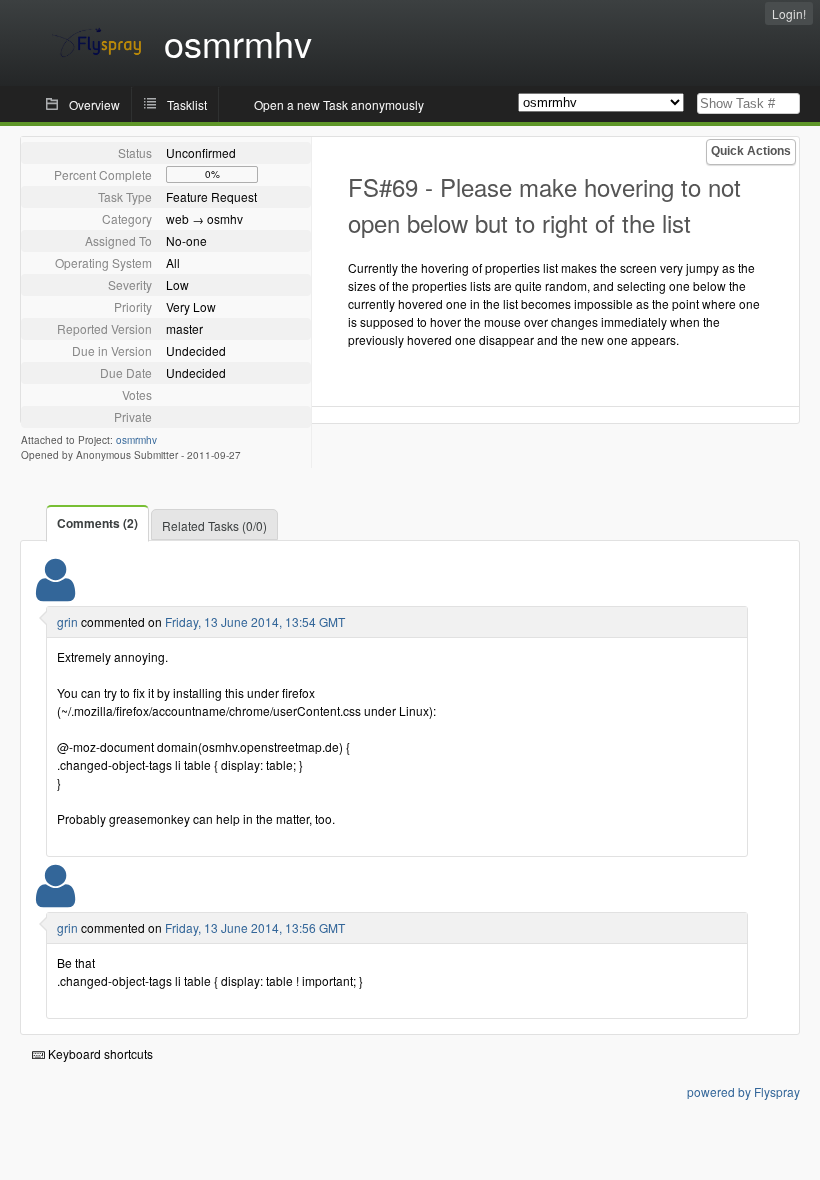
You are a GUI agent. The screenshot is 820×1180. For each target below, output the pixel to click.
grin (67, 621)
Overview (94, 104)
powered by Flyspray (743, 1091)
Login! (789, 13)
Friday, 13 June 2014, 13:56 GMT (255, 927)
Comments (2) (97, 523)
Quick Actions (751, 151)
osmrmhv (136, 440)
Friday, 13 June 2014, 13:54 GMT (255, 621)
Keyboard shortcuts (99, 1053)
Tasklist (187, 104)
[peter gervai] (55, 592)
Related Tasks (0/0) (214, 525)
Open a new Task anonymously (339, 104)
